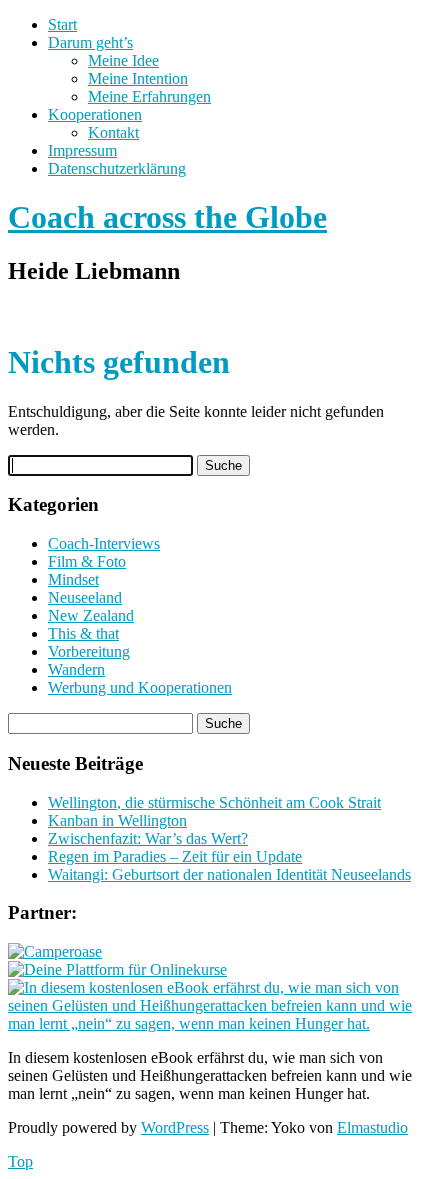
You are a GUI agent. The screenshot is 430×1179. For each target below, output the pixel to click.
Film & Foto (87, 561)
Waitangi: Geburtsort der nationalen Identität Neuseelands (229, 874)
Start (62, 24)
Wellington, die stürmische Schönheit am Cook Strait (214, 802)
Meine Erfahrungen (149, 96)
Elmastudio (372, 1127)
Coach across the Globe (167, 217)
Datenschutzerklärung (117, 168)
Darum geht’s (90, 42)
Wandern (76, 669)
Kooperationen (95, 114)
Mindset (73, 579)
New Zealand (91, 615)
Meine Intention (138, 78)
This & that (83, 633)
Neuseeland (85, 597)
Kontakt (113, 132)
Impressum (82, 150)
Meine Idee (123, 60)
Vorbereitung (89, 651)
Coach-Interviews (104, 543)
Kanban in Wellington (117, 820)
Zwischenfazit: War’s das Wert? (148, 838)
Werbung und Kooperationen (140, 687)
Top (20, 1161)
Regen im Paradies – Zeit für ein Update (175, 856)
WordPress (175, 1127)
